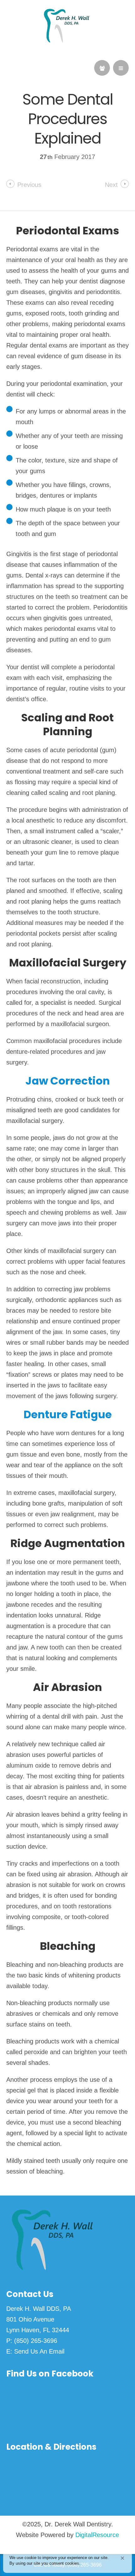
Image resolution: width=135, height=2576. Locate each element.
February (68, 157)
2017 (88, 157)
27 (46, 157)
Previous (29, 185)
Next (111, 185)
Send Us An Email (39, 2351)
